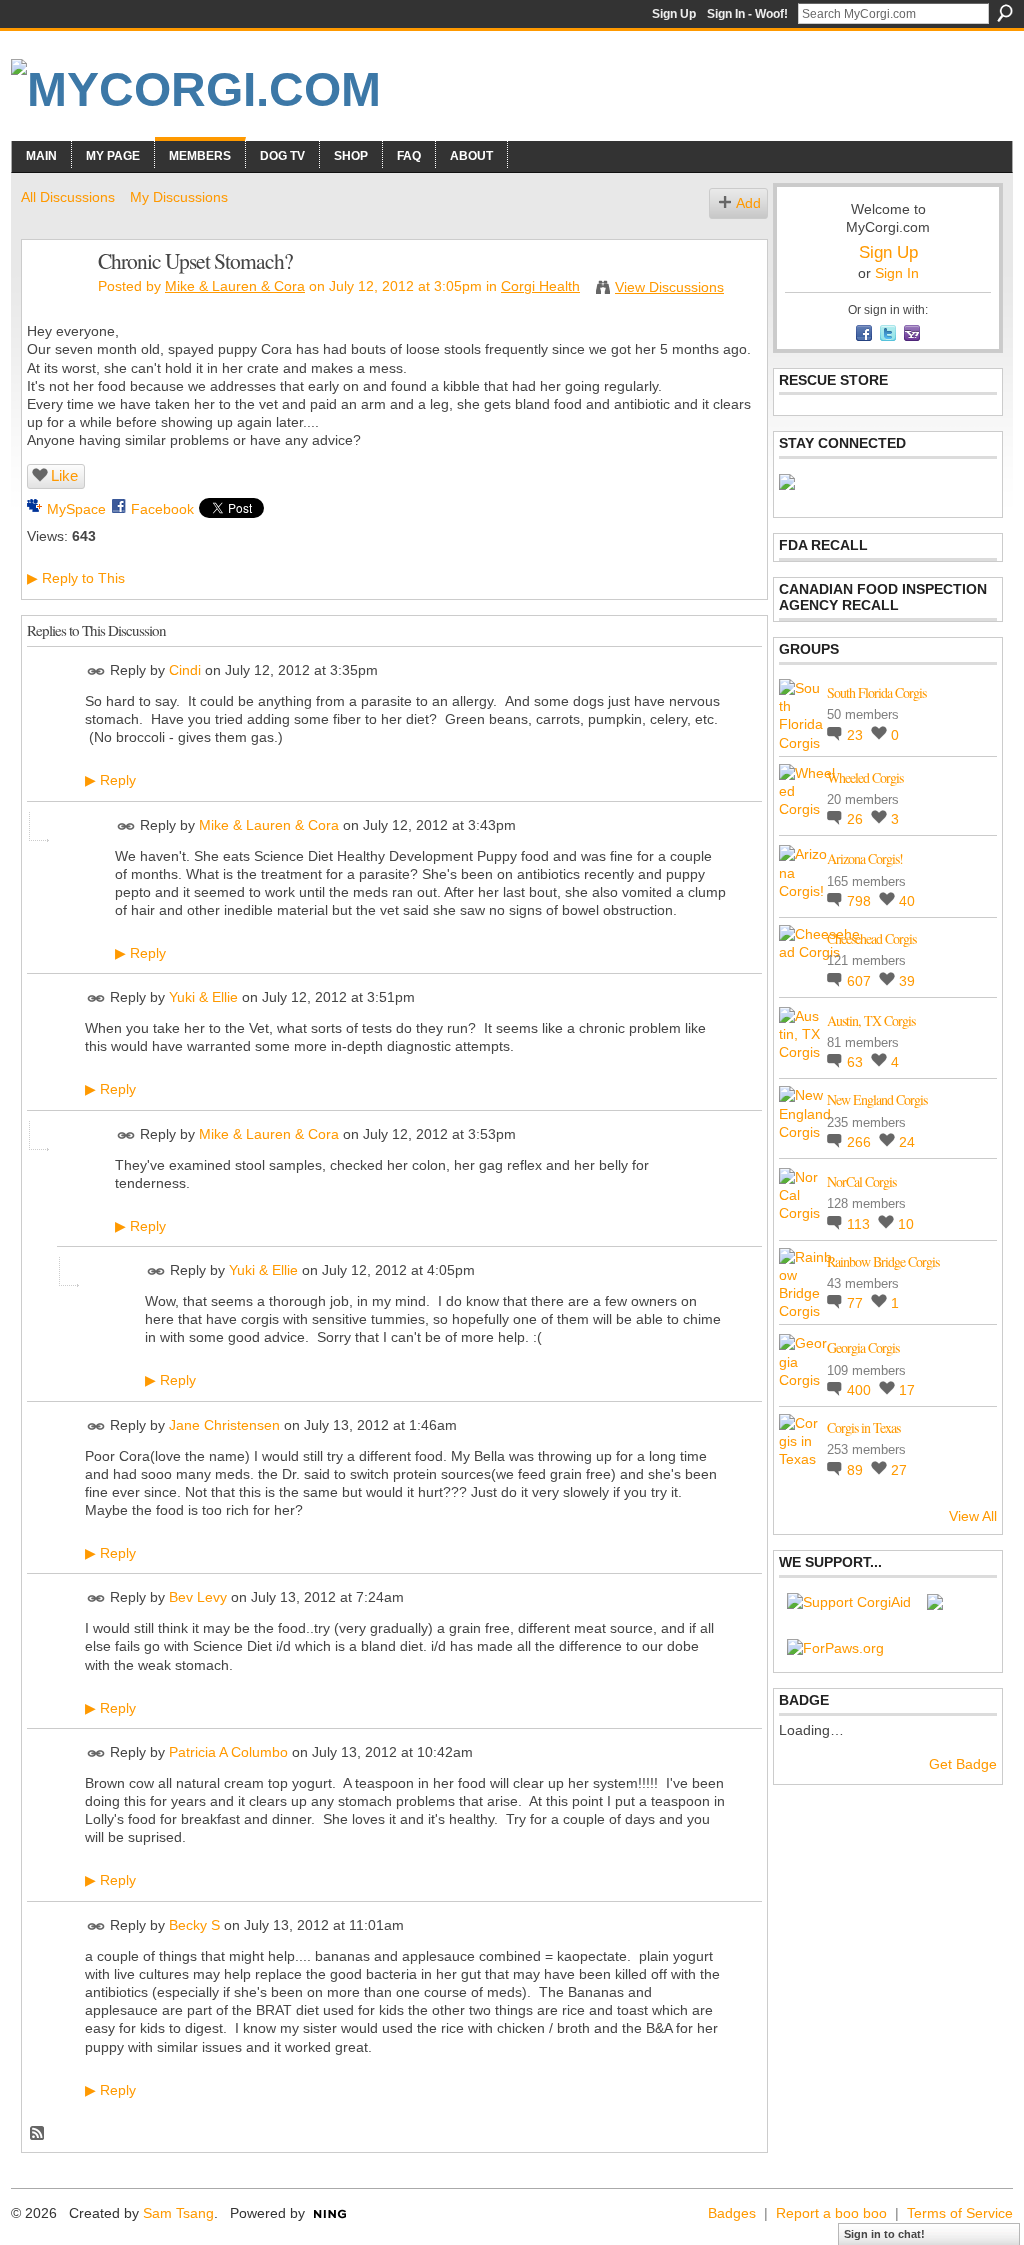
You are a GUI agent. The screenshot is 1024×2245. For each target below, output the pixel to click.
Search (1005, 13)
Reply (110, 780)
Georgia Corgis (863, 1347)
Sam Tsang (178, 2213)
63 (857, 1062)
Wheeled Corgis (865, 777)
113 (860, 1224)
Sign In (897, 273)
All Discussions (68, 197)
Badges (732, 2213)
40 (907, 901)
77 (857, 1303)
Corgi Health (540, 286)
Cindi (185, 670)
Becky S (194, 1925)
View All (973, 1516)
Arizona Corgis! (865, 858)
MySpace (76, 509)
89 (857, 1470)
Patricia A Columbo (228, 1752)
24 (907, 1142)
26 (857, 819)
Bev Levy (198, 1598)
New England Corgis (877, 1099)
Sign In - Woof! (747, 14)
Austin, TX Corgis (871, 1020)
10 (906, 1224)
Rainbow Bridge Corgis (883, 1261)
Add (748, 203)
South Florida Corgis (876, 692)
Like (64, 475)
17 (907, 1390)
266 (861, 1142)
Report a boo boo (831, 2213)
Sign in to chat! (884, 2234)
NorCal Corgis (861, 1181)
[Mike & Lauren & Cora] (54, 303)
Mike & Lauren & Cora (235, 286)
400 (861, 1390)
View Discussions (669, 287)
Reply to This (76, 578)
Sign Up (674, 14)
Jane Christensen (224, 1425)
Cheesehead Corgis (871, 938)
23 (857, 735)
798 (861, 901)
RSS (38, 2134)
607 (861, 981)
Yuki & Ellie (203, 998)
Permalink (96, 671)
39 (907, 981)
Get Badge (963, 1764)
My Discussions (179, 197)
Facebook (162, 509)
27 (899, 1470)
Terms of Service (960, 2213)
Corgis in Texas (863, 1427)
